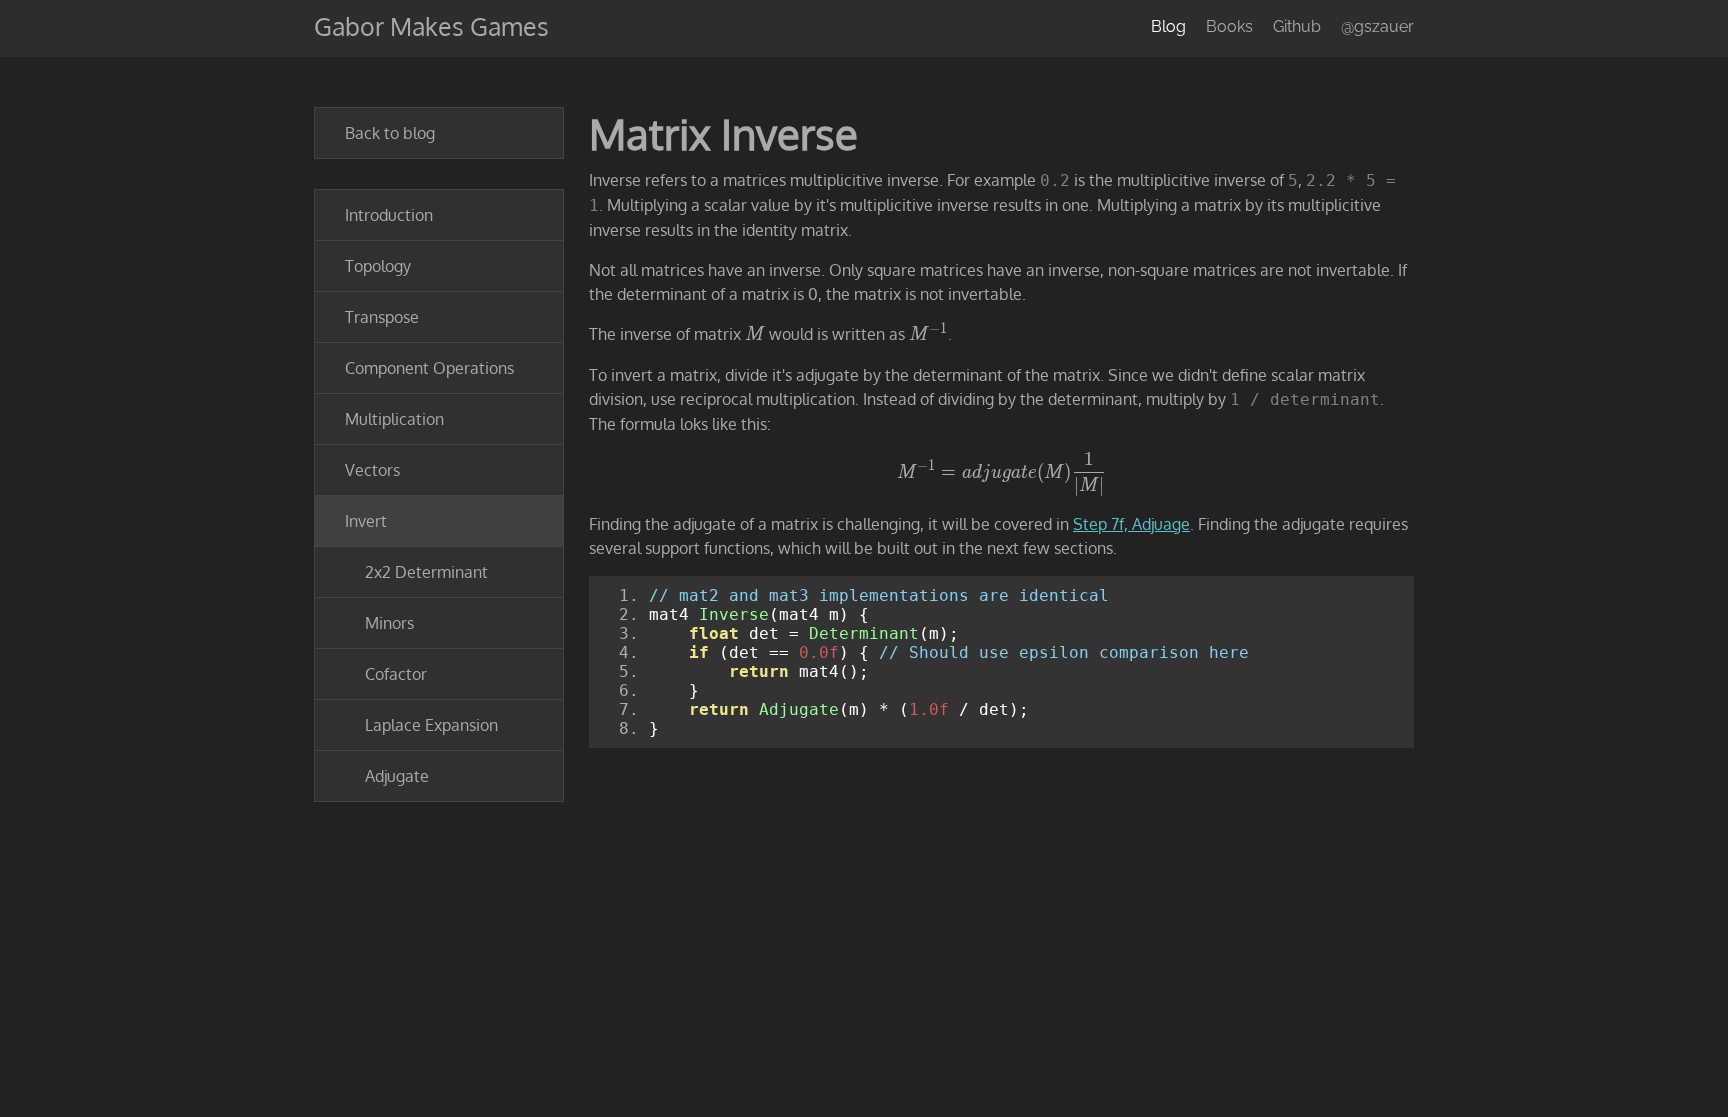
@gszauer (1377, 26)
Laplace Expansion (431, 725)
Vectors (372, 470)
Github (1297, 26)
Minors (389, 623)
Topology (378, 266)
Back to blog (390, 133)
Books (1229, 26)
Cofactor (396, 674)
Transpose (382, 317)
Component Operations (429, 368)
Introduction (389, 215)
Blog (1168, 26)
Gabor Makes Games (431, 26)
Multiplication (394, 419)
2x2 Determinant (426, 572)
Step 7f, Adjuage (1131, 524)
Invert (366, 521)
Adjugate (397, 776)
